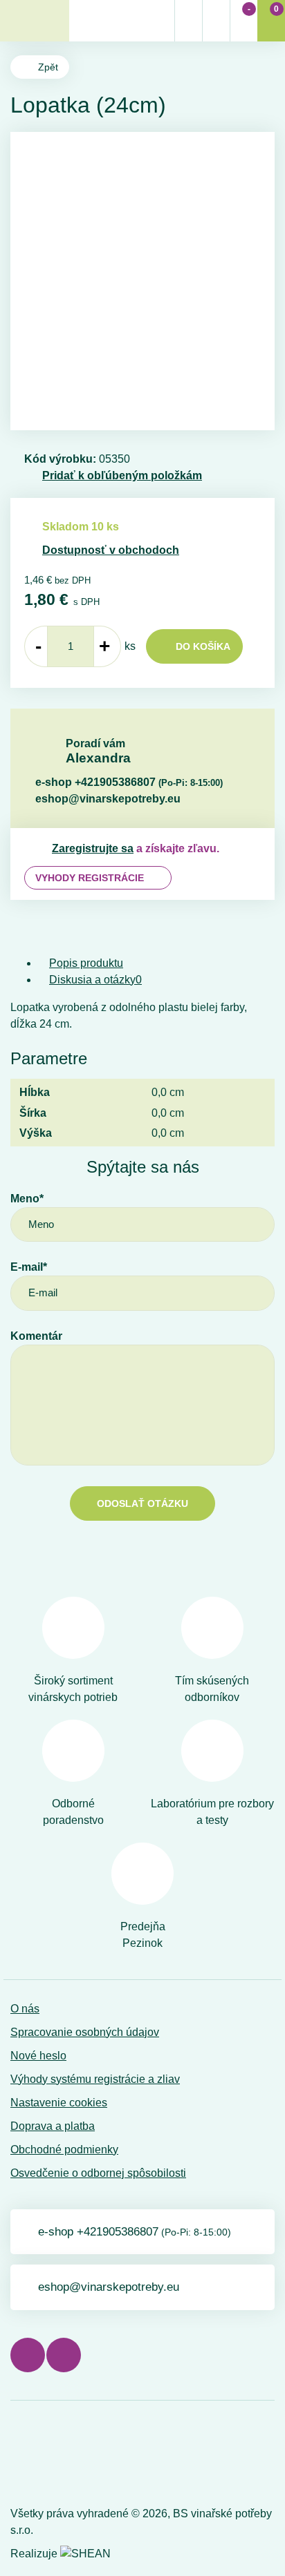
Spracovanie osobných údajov (85, 2032)
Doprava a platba (53, 2126)
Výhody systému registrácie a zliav (95, 2079)
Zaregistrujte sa (93, 848)
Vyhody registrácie (90, 878)
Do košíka (203, 646)
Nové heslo (38, 2056)
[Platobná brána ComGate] (46, 2456)
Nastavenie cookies (59, 2103)
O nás (25, 2009)
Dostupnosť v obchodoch (111, 550)
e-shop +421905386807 (129, 782)
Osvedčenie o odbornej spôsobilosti (98, 2173)
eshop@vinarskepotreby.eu (108, 799)
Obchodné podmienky (64, 2150)
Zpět (48, 67)
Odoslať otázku (142, 1503)
